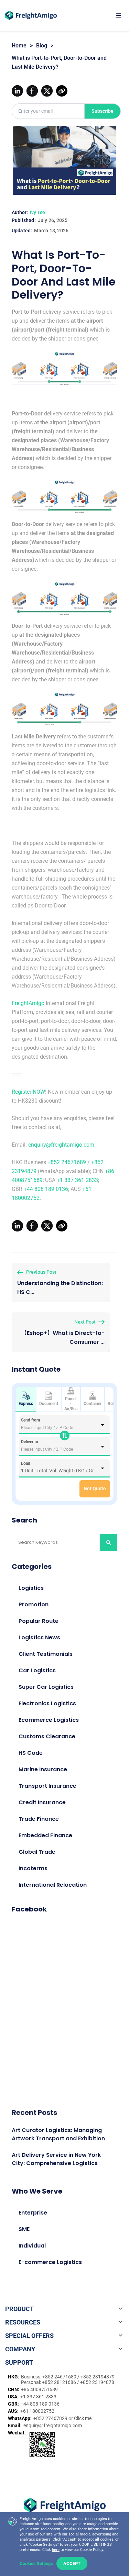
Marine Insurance (43, 1769)
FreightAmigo (28, 1003)
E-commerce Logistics (50, 2262)
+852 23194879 (98, 2377)
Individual (32, 2246)
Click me (83, 2418)
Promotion (34, 1604)
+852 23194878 (97, 2382)
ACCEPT (72, 2563)
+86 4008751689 (39, 2389)
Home (19, 46)
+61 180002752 (37, 2411)
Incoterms (33, 1868)
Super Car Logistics (46, 1687)
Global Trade (37, 1852)
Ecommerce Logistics (49, 1720)
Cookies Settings (36, 2563)
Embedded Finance (45, 1835)
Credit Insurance (42, 1802)
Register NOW (28, 1092)
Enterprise (33, 2213)
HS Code (31, 1753)
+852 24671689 (67, 1162)
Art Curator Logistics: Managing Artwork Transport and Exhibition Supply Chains (58, 2138)
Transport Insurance (47, 1786)
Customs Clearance (47, 1736)
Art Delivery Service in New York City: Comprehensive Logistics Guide (56, 2163)
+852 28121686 (60, 2382)
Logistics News (39, 1637)
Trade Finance (39, 1819)
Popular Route (39, 1621)
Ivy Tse (37, 212)
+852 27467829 (51, 2418)
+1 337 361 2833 (77, 1180)
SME (24, 2229)
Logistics (31, 1588)
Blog (42, 46)
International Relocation (53, 1885)
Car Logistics (37, 1670)
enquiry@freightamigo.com (61, 1145)
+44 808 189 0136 (46, 1189)
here (56, 2550)
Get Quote (95, 1488)
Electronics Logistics (47, 1703)
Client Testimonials (46, 1654)
